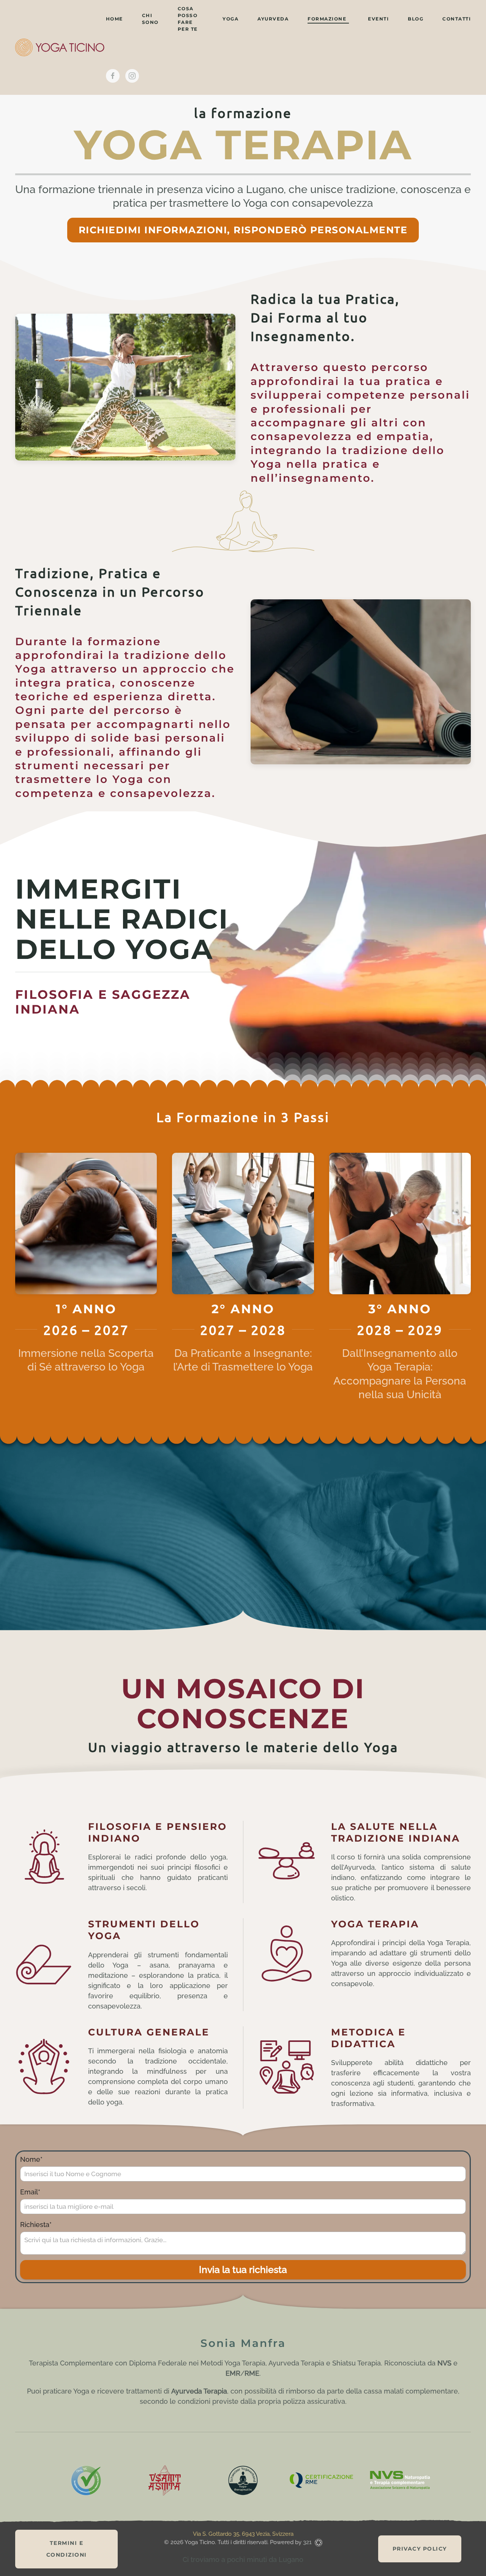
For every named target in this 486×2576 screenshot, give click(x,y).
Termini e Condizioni (67, 2549)
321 (308, 2542)
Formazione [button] (327, 19)
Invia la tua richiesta (243, 2270)
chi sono (150, 19)
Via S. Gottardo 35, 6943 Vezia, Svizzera (243, 2534)
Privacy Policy (420, 2549)
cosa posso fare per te (188, 19)
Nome (31, 2160)
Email (30, 2192)
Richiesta (36, 2225)
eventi (378, 19)
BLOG (416, 19)
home (114, 19)
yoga (230, 19)
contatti (457, 19)
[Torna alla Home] (61, 47)
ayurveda (273, 19)
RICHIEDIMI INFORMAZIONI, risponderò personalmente (243, 230)
